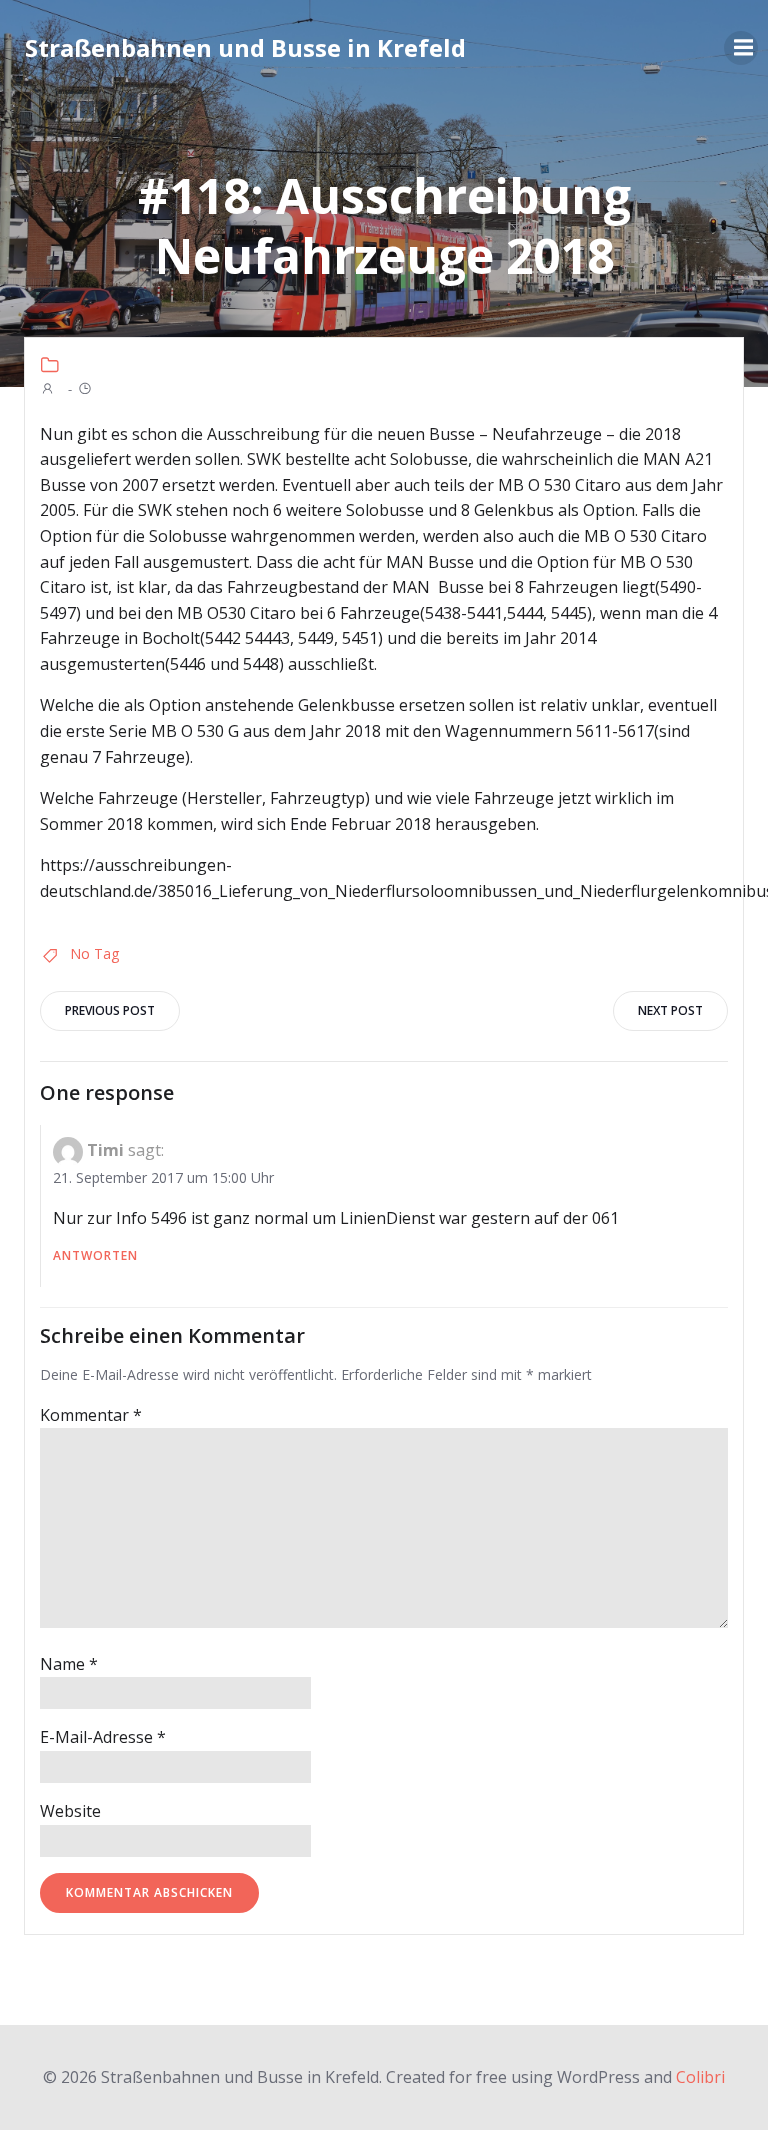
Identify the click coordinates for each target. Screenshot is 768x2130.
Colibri (700, 2077)
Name (69, 1664)
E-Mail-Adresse (103, 1737)
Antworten (95, 1255)
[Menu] (741, 48)
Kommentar (91, 1415)
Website (70, 1811)
